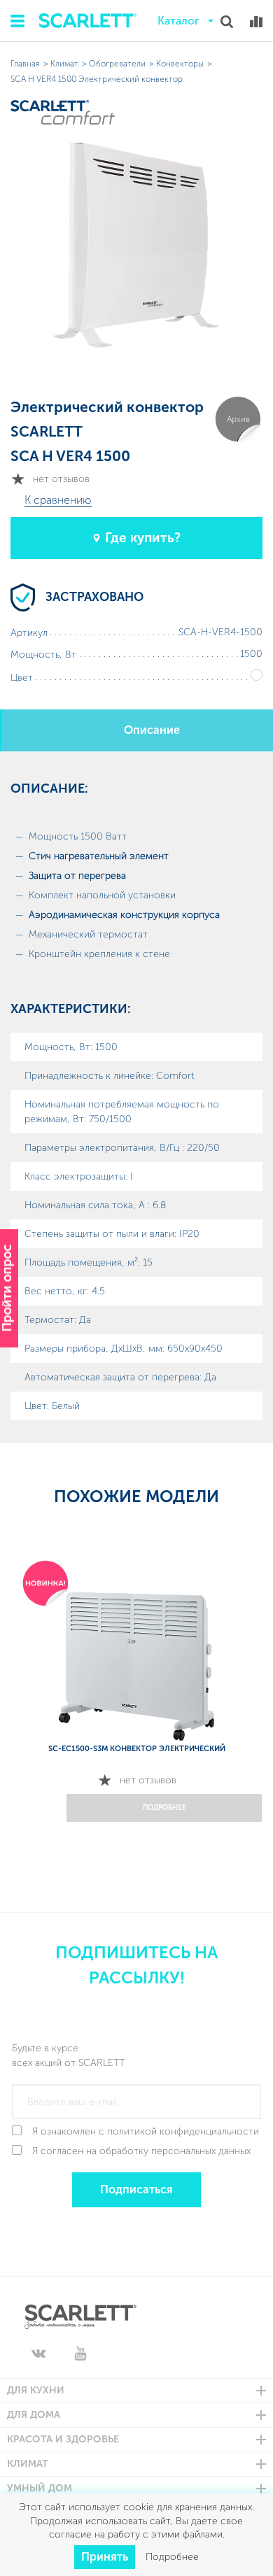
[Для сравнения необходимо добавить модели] (256, 22)
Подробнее (172, 2557)
